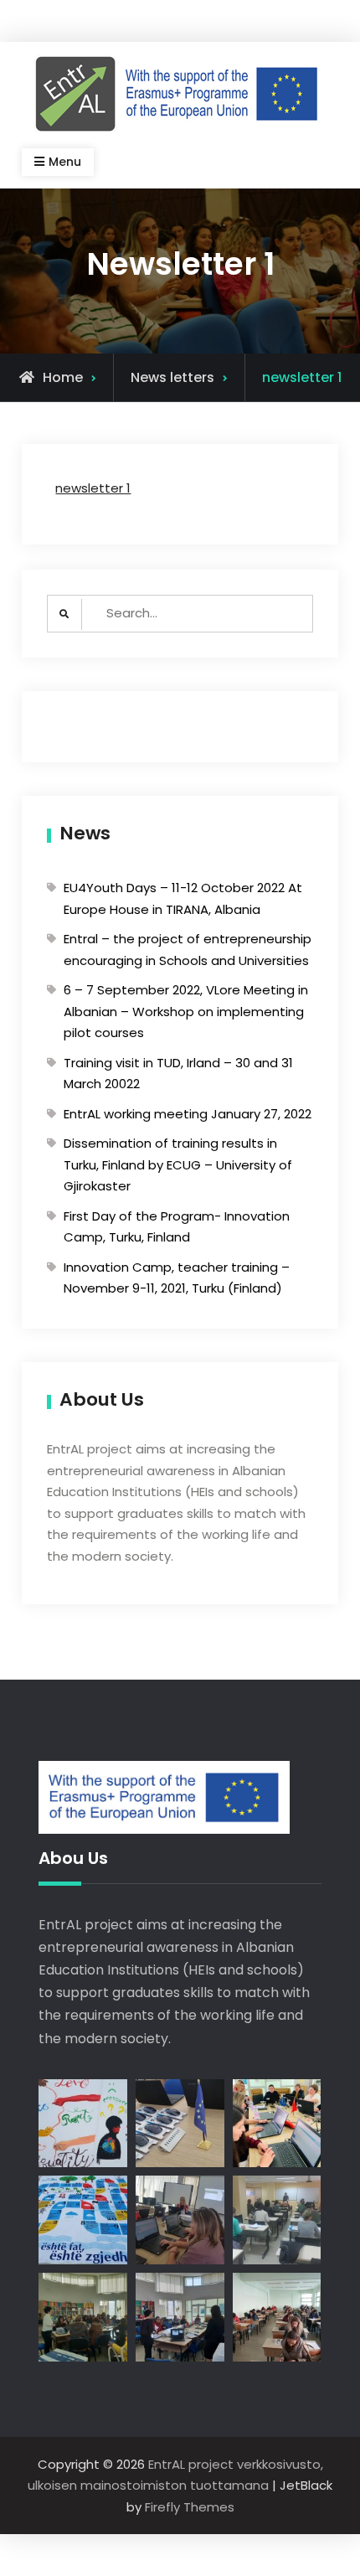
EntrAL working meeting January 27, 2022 (188, 1114)
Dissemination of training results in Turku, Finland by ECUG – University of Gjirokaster (178, 1164)
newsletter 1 (93, 488)
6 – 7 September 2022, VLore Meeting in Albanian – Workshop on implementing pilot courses (186, 1011)
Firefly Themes (190, 2507)
